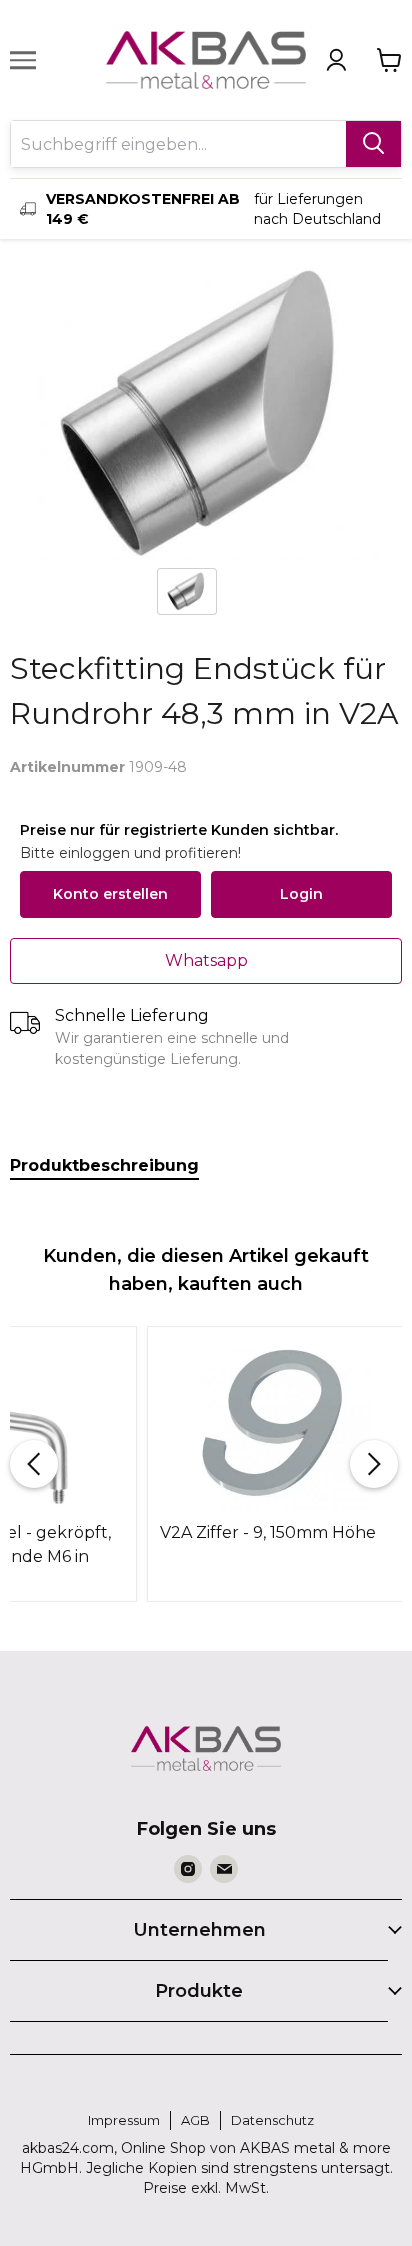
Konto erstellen (110, 894)
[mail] (224, 1869)
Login (301, 894)
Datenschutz (272, 2120)
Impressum (124, 2120)
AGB (195, 2120)
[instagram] (188, 1869)
